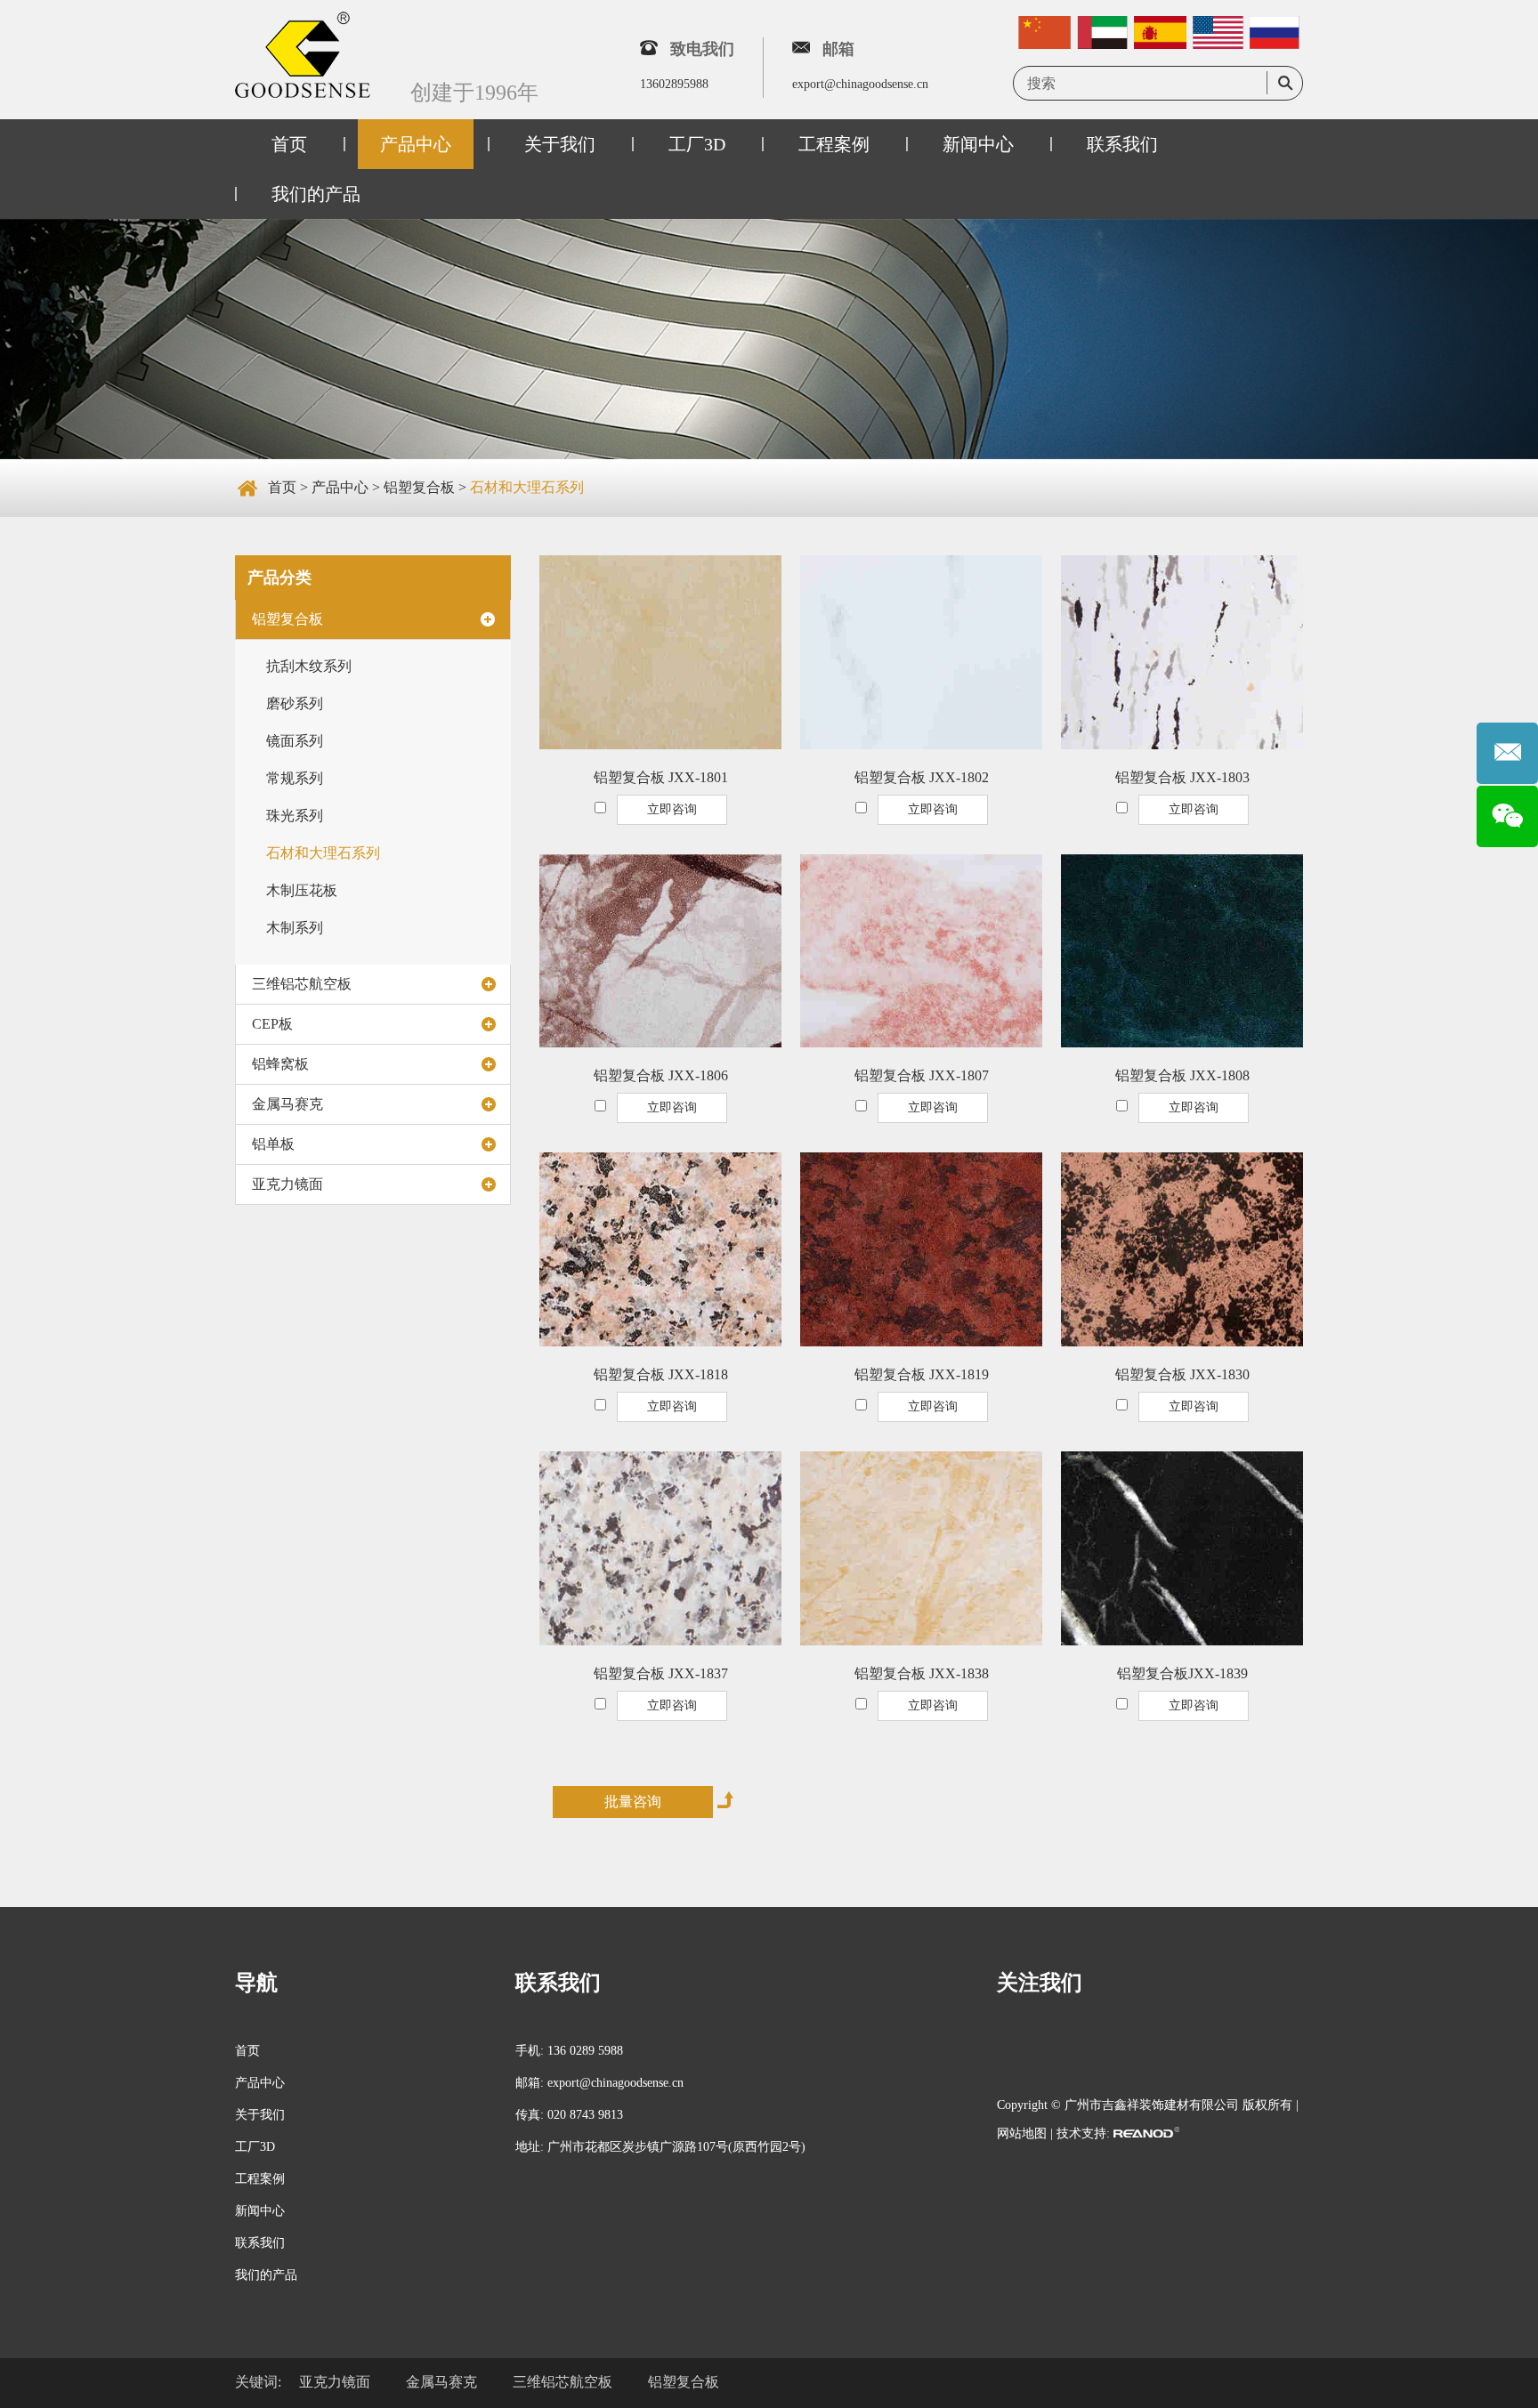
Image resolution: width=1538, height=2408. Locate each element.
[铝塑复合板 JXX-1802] (921, 652)
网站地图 (1022, 2133)
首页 (289, 144)
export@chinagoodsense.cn (860, 84)
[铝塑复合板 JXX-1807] (921, 951)
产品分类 (279, 578)
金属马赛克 (287, 1104)
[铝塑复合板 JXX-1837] (660, 1548)
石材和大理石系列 (527, 487)
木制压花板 (302, 890)
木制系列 (295, 928)
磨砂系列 (295, 703)
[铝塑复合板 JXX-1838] (921, 1548)
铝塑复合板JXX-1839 (1182, 1673)
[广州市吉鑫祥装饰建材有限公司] (303, 57)
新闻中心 (978, 144)
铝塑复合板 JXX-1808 (1182, 1075)
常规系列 (295, 778)
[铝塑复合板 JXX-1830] (1182, 1249)
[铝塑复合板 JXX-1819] (921, 1249)
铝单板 (273, 1144)
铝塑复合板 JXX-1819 (922, 1374)
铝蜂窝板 (280, 1064)
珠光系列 (295, 816)
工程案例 (834, 144)
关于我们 (560, 144)
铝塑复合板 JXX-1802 (922, 777)
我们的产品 (316, 194)
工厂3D (697, 144)
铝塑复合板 (419, 487)
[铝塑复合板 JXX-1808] (1182, 951)
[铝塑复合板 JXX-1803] (1182, 652)
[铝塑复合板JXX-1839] (1182, 1548)
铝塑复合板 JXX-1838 (922, 1673)
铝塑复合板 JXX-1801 (661, 777)
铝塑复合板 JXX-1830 (1182, 1374)
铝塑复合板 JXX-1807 (922, 1075)
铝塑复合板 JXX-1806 (661, 1075)
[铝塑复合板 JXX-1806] (660, 951)
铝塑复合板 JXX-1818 (661, 1374)
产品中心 (416, 144)
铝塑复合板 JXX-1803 (1182, 777)
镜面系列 (295, 741)
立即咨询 (672, 809)
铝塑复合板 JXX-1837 (661, 1673)
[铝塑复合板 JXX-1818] (660, 1249)
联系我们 (1122, 144)
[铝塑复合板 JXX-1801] (660, 652)
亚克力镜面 (287, 1184)
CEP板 (272, 1024)
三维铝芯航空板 (302, 984)
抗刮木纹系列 (309, 666)
